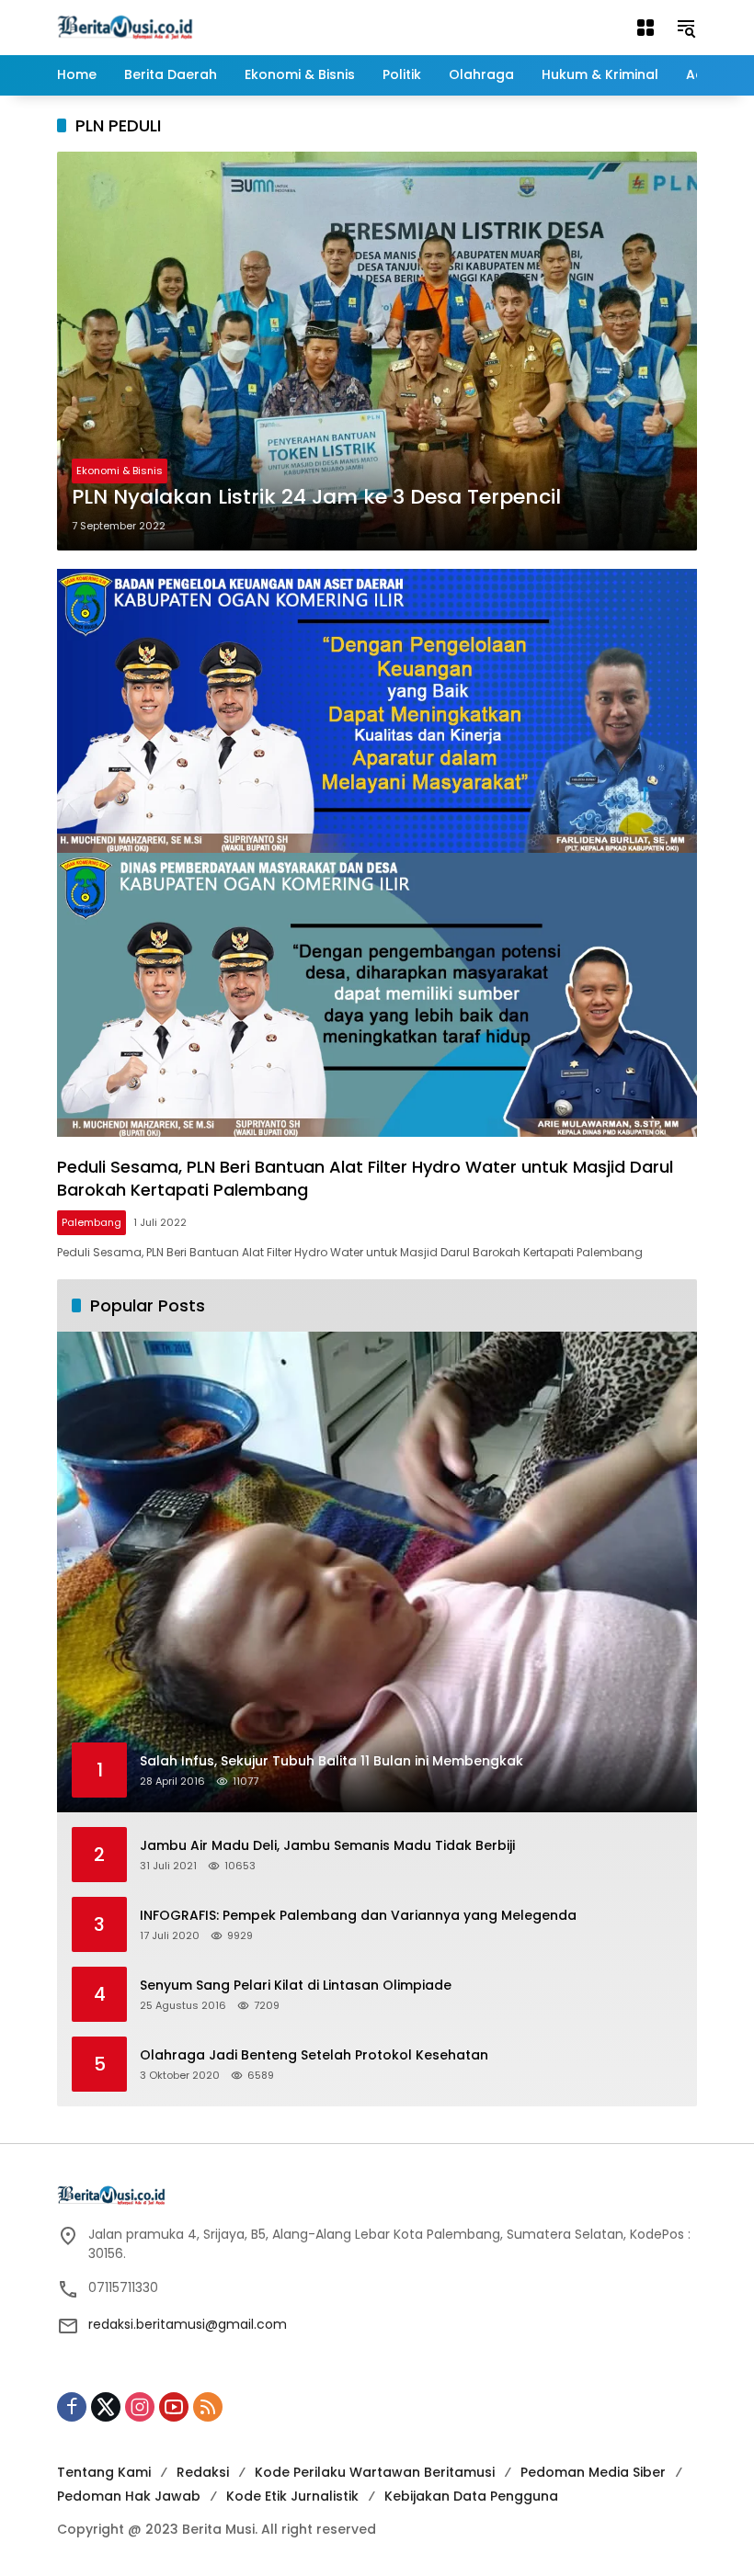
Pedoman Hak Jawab (129, 2496)
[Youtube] (174, 2407)
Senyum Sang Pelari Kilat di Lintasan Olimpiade (296, 1986)
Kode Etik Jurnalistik (292, 2496)
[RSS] (208, 2407)
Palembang (91, 1222)
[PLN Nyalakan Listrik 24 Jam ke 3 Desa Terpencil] (377, 351)
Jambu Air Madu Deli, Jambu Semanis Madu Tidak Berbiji (327, 1846)
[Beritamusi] (125, 27)
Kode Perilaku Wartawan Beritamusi (375, 2472)
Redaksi (203, 2472)
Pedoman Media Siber (593, 2472)
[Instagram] (140, 2407)
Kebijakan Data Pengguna (471, 2496)
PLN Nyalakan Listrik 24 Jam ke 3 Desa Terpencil (316, 497)
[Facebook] (72, 2407)
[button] (686, 28)
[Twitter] (106, 2407)
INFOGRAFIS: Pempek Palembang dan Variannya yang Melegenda (358, 1916)
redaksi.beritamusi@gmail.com (188, 2324)
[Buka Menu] (645, 28)
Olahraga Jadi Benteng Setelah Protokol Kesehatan (314, 2055)
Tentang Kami (104, 2472)
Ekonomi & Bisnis (120, 471)
